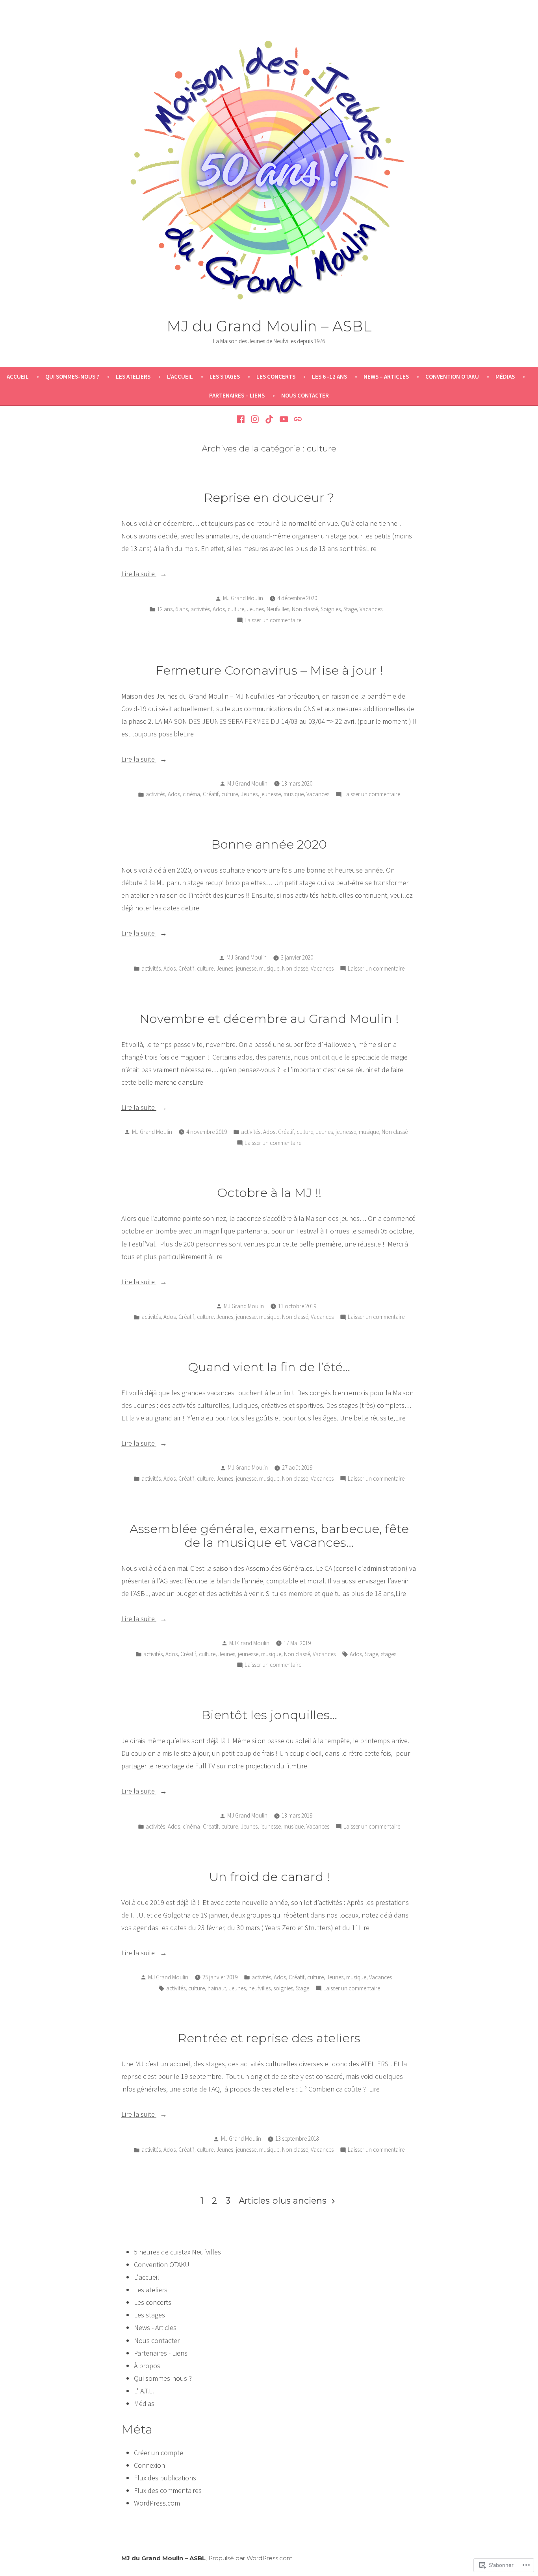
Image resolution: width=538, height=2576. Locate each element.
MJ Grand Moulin (243, 598)
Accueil (18, 376)
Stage (350, 609)
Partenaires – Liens (237, 395)
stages (389, 1654)
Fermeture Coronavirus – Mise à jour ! (269, 670)
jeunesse (271, 794)
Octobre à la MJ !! (269, 1193)
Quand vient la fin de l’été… (269, 1367)
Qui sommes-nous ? (72, 376)
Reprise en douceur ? (269, 497)
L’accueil (180, 376)
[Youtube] (284, 418)
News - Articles (155, 2327)
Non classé (305, 609)
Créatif (211, 794)
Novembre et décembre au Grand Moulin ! (269, 1019)
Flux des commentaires (168, 2490)
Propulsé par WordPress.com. (251, 2558)
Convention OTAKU (452, 376)
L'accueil (147, 2277)
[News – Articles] (297, 418)
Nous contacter (305, 395)
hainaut (217, 1988)
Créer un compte (159, 2453)
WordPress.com (157, 2503)
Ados (219, 609)
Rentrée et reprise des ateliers (269, 2038)
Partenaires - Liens (161, 2353)
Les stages (225, 376)
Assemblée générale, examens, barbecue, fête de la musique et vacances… (269, 1536)
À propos (147, 2366)
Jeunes (255, 609)
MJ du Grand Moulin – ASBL (269, 326)
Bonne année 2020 (269, 844)
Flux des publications (165, 2478)
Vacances (371, 609)
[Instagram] (255, 418)
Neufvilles (278, 609)
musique (294, 794)
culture (236, 609)
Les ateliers (133, 376)
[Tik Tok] (270, 418)
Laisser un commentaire (273, 621)
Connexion (149, 2465)
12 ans (165, 609)
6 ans (182, 609)
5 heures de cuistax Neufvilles (177, 2252)
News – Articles (386, 376)
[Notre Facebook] (242, 418)
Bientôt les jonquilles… (269, 1715)
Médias (505, 376)
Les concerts (276, 376)
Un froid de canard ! (269, 1877)
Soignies (331, 609)
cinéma (191, 794)
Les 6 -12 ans (329, 376)
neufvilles (260, 1988)
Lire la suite (139, 574)
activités (200, 609)
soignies (283, 1988)
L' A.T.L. (144, 2391)
